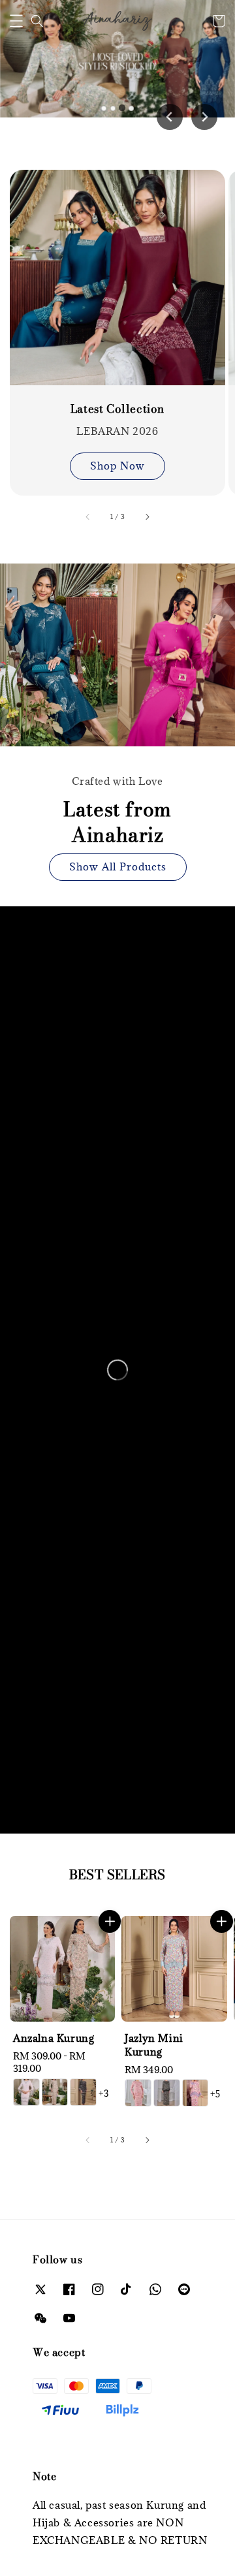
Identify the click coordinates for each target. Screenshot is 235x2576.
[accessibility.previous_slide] (88, 517)
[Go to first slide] (204, 117)
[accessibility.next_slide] (147, 517)
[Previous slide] (170, 117)
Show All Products (118, 867)
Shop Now (117, 466)
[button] (16, 21)
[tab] (104, 108)
